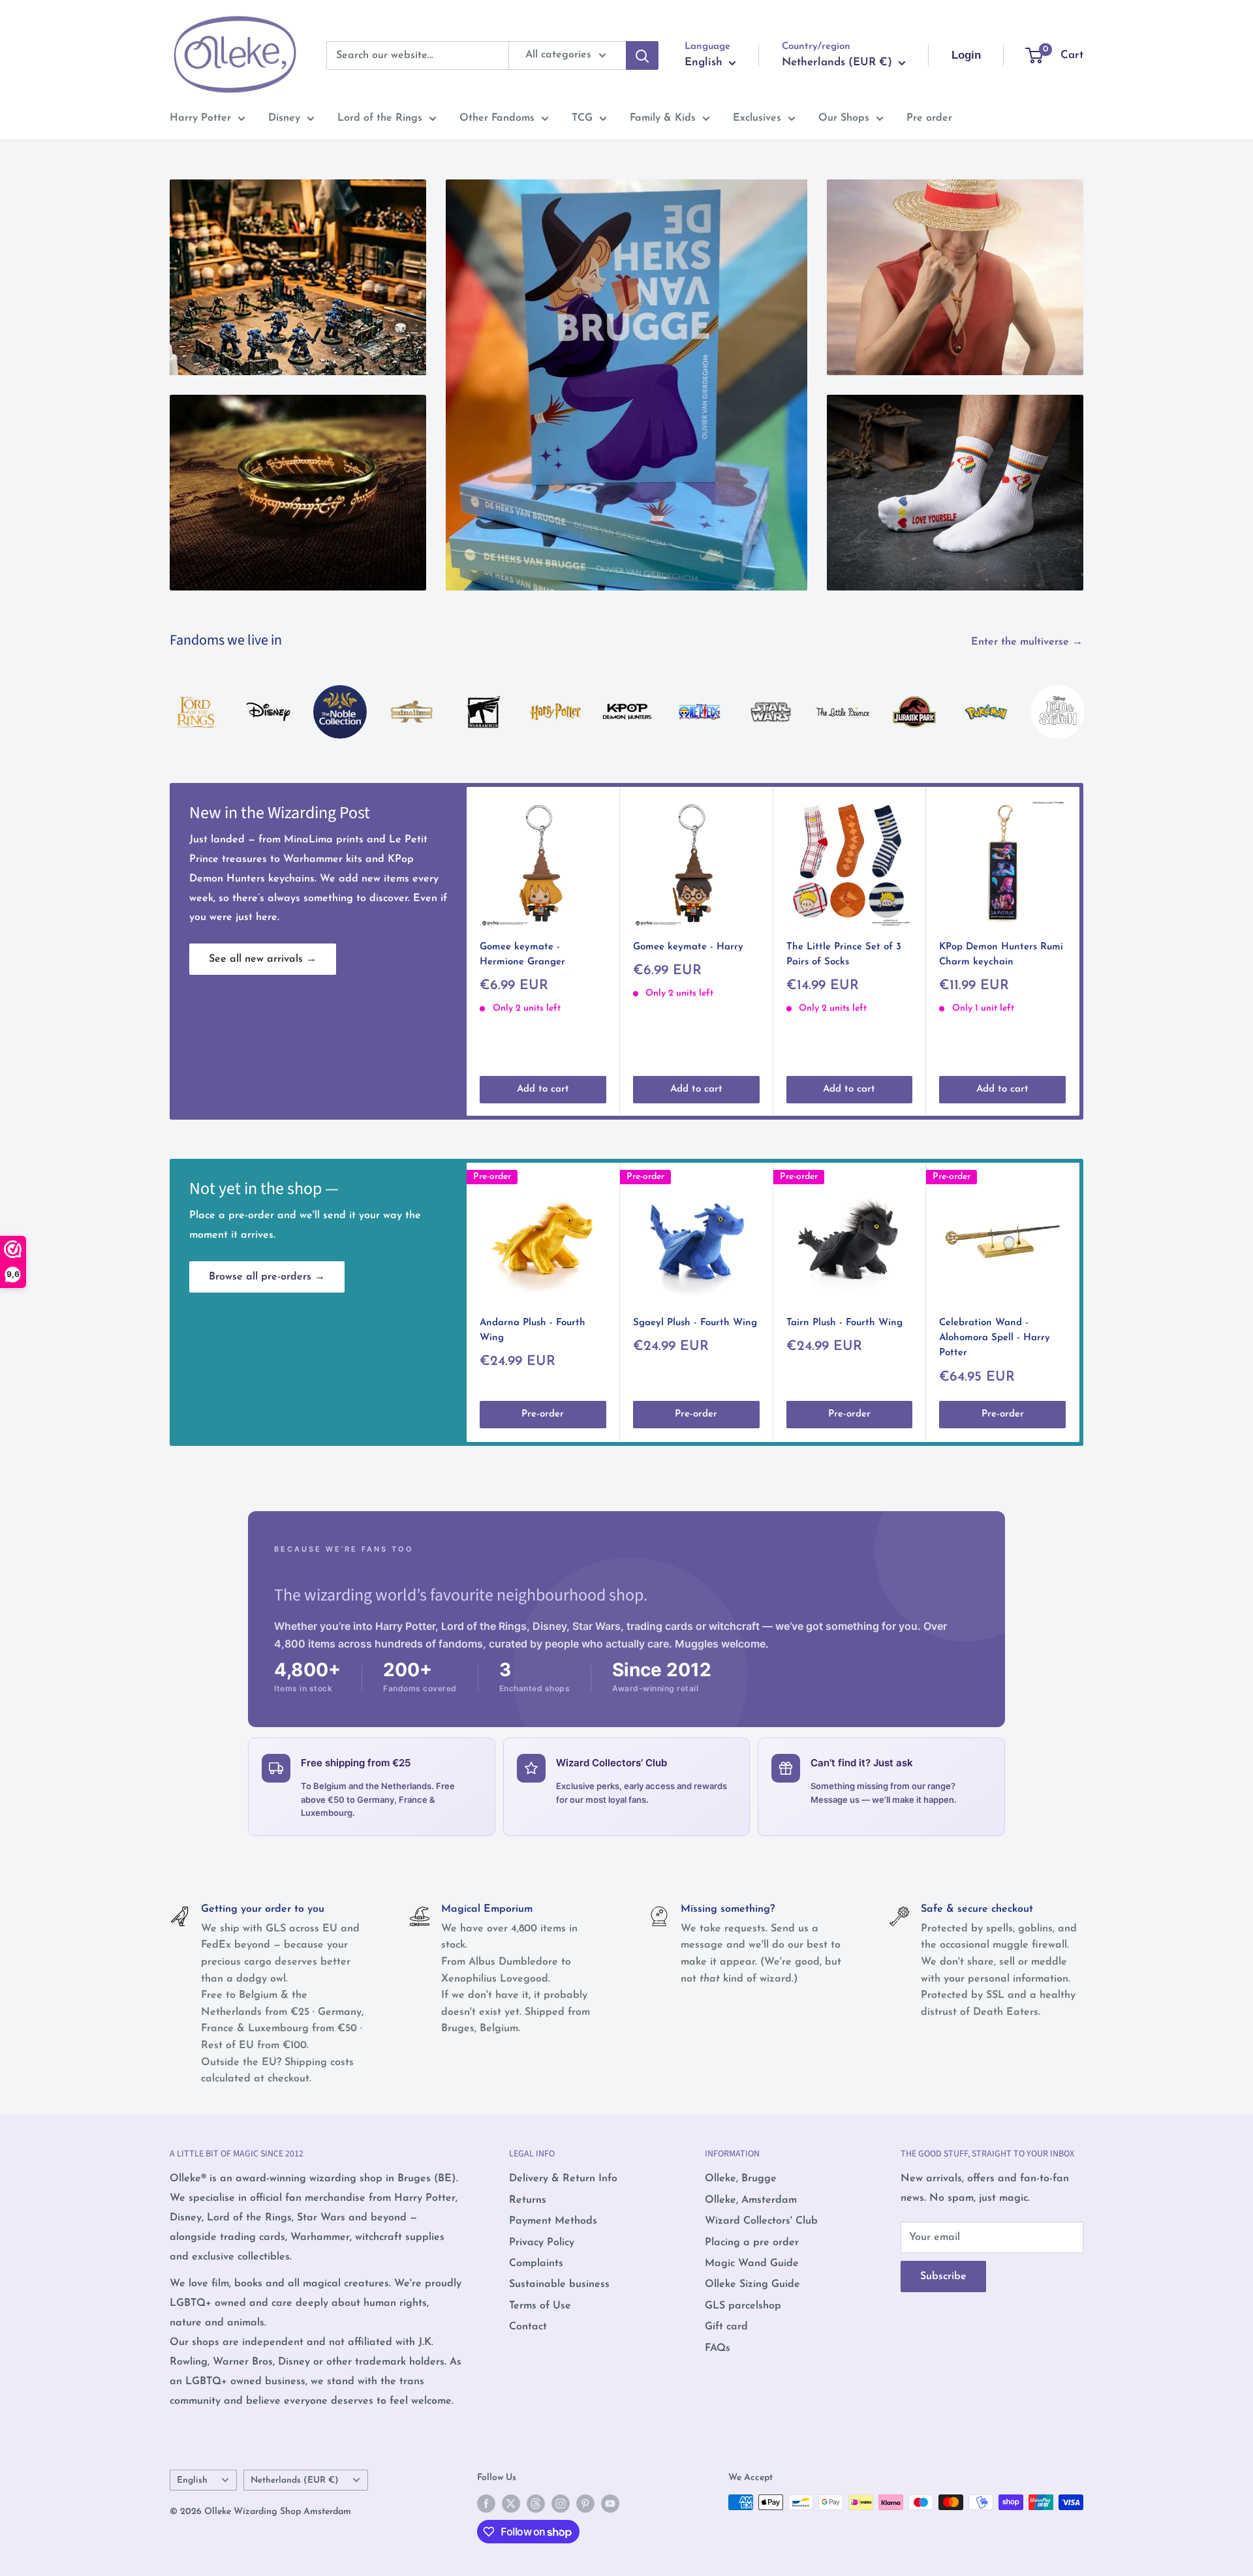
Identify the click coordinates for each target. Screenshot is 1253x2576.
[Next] (1083, 698)
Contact (528, 2327)
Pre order (929, 118)
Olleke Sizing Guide (752, 2284)
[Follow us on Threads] (536, 2504)
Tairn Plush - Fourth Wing (844, 1323)
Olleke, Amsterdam (751, 2200)
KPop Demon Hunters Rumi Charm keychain (1001, 955)
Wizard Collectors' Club (761, 2221)
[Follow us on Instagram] (561, 2504)
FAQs (718, 2348)
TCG (582, 118)
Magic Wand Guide (752, 2263)
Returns (528, 2200)
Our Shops (844, 118)
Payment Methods (553, 2221)
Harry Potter (200, 118)
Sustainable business (559, 2284)
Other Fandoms (497, 118)
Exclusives (757, 118)
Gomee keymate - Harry (688, 947)
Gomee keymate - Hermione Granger (522, 955)
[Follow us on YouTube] (610, 2504)
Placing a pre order (752, 2243)
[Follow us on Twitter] (511, 2504)
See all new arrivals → (263, 959)
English (192, 2480)
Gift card (726, 2327)
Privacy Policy (542, 2243)
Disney (284, 118)
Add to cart (543, 1089)
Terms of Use (540, 2306)
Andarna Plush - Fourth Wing (533, 1330)
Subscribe (943, 2277)
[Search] (642, 55)
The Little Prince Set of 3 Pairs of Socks (844, 955)
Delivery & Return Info (563, 2179)
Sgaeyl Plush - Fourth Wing (695, 1323)
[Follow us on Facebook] (486, 2504)
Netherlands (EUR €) (295, 2480)
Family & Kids (663, 118)
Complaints (536, 2263)
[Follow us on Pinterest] (585, 2504)
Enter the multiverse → (1029, 642)
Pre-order (543, 1415)
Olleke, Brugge (741, 2179)
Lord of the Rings (380, 118)
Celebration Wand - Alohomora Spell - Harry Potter (995, 1338)
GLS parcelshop (743, 2306)
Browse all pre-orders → (267, 1277)
